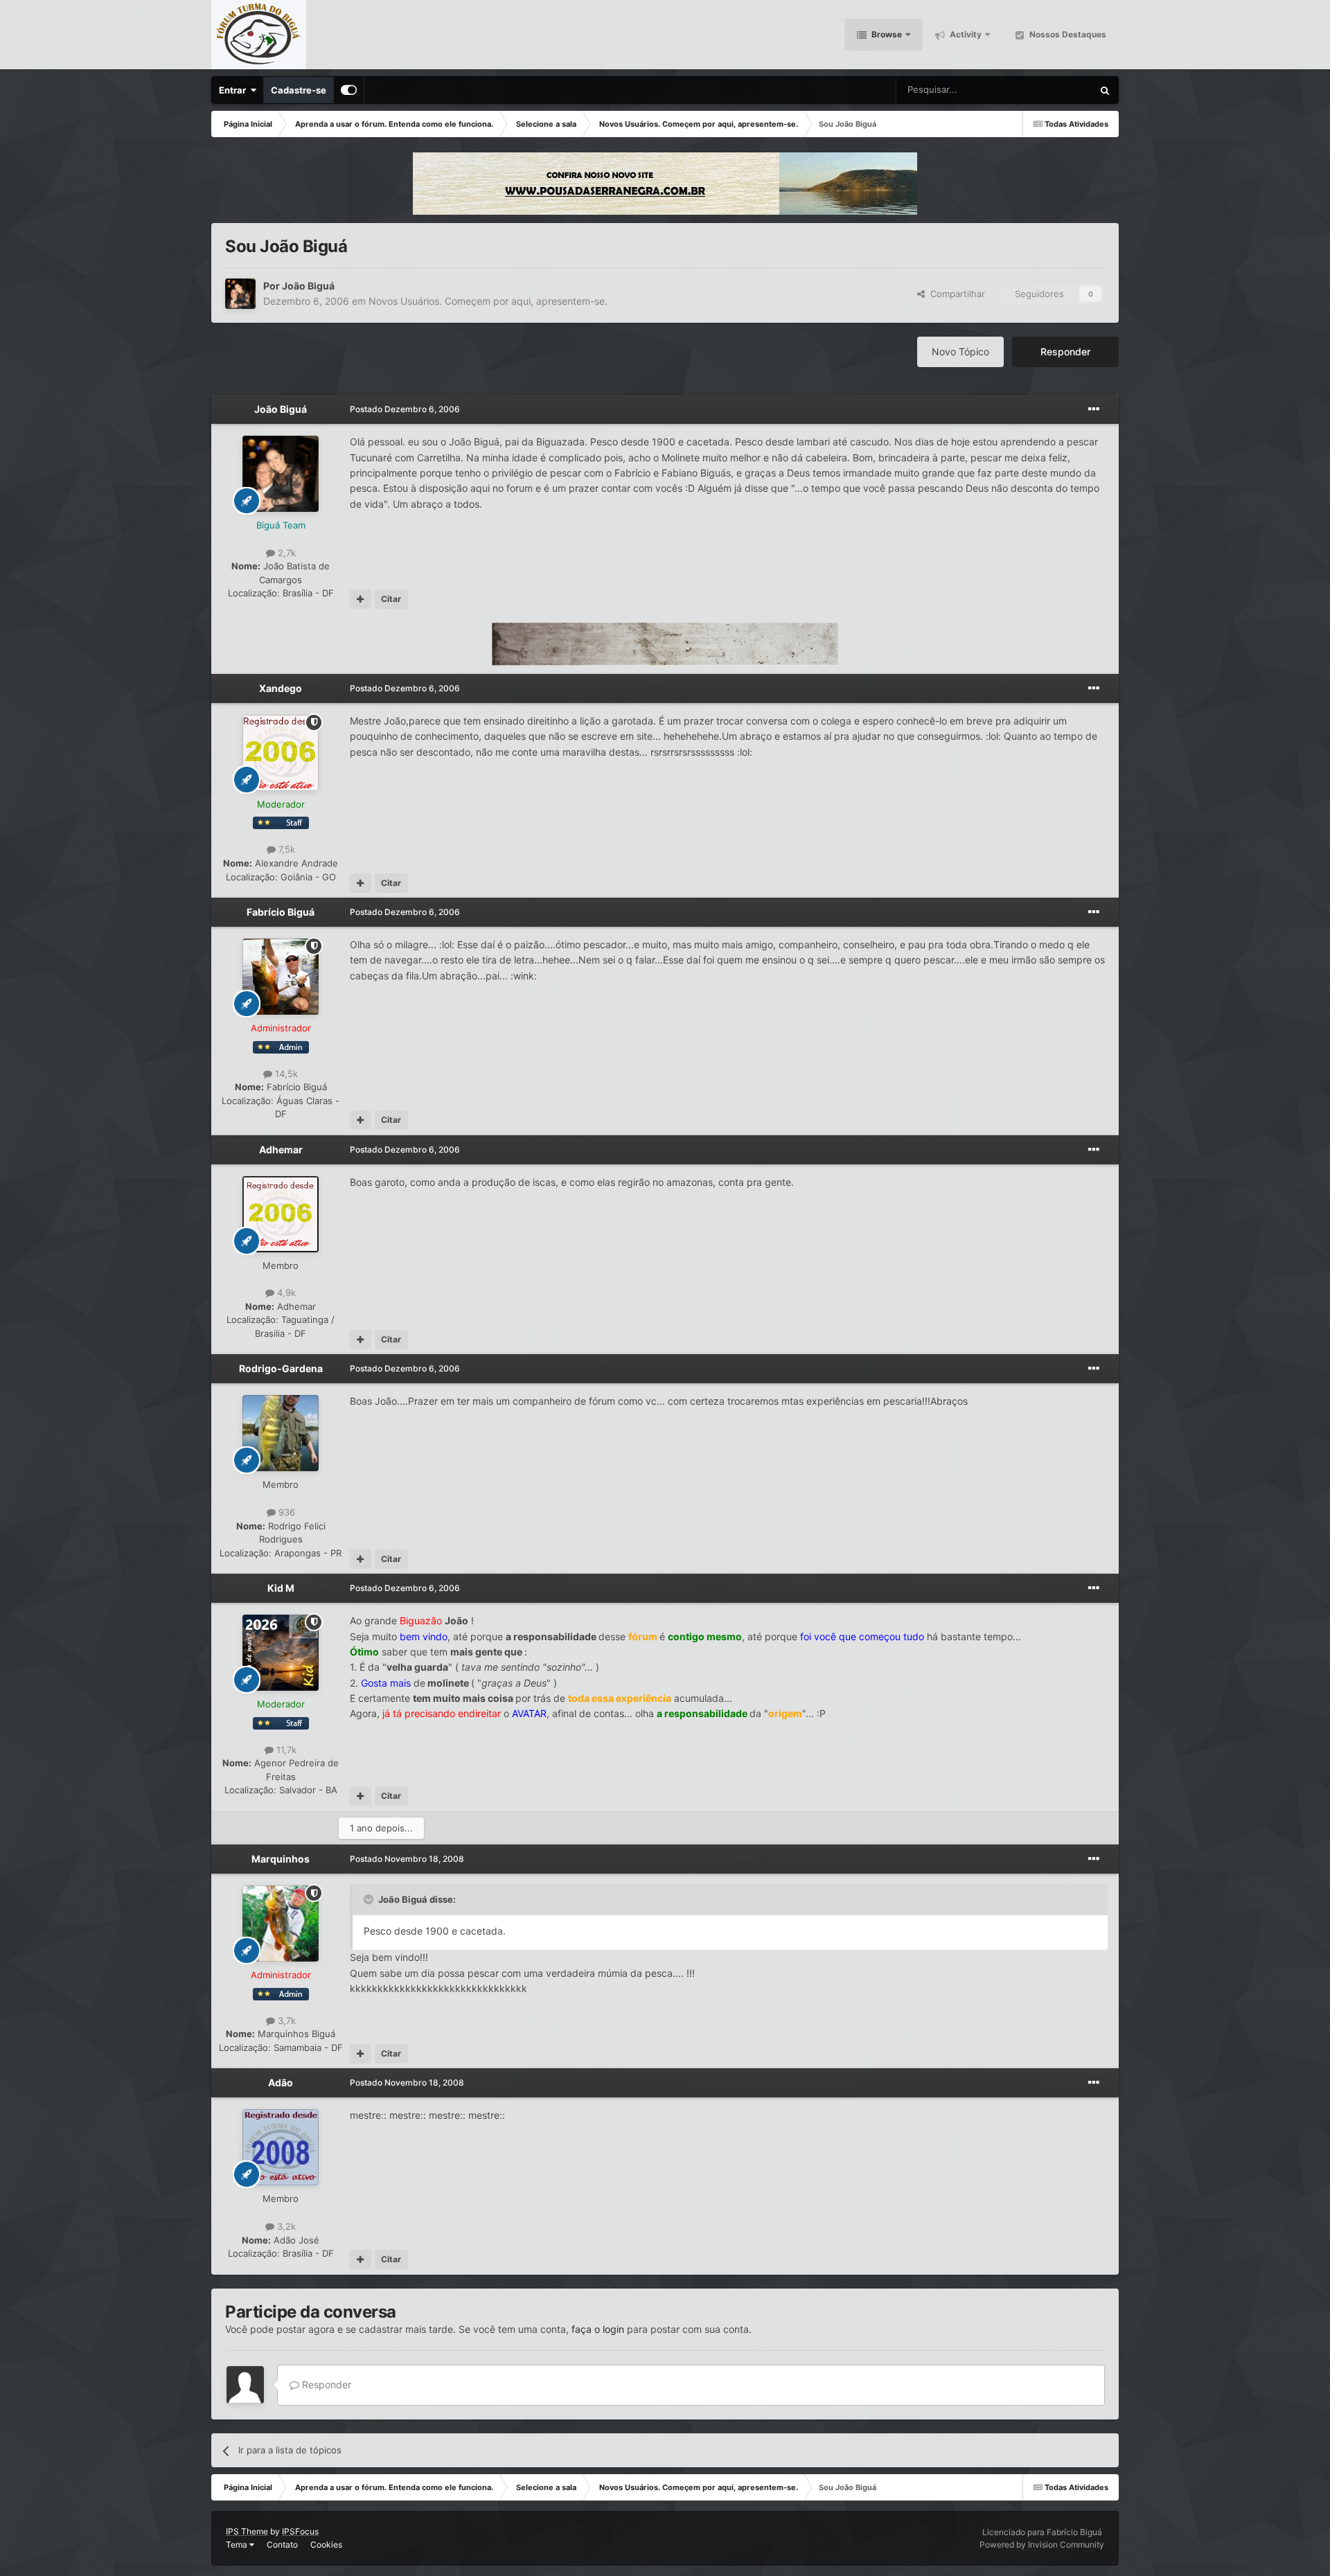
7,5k (285, 849)
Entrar (234, 90)
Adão (281, 2082)
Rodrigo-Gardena (281, 1368)
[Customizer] (349, 90)
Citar (391, 599)
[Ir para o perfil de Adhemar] (281, 1214)
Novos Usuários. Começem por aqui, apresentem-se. (488, 301)
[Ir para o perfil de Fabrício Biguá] (281, 977)
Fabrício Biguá (281, 912)
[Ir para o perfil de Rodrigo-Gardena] (281, 1433)
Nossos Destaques (1067, 34)
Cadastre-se (299, 90)
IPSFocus (300, 2531)
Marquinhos (281, 1859)
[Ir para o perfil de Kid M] (281, 1653)
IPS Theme (247, 2531)
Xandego (281, 688)
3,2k (285, 2226)
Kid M (281, 1588)
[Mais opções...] (1094, 409)
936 (285, 1512)
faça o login (598, 2329)
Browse (886, 34)
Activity (965, 34)
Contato (282, 2544)
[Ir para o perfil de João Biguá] (240, 294)
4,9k (285, 1293)
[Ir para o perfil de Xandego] (281, 753)
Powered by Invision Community (1042, 2544)
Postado (405, 409)
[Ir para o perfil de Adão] (281, 2147)
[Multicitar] (361, 599)
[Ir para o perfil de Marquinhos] (281, 1924)
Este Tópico (1050, 90)
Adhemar (281, 1149)
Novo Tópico (960, 352)
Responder (1065, 352)
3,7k (285, 2020)
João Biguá (308, 286)
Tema (238, 2544)
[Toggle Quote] (370, 1899)
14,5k (285, 1074)
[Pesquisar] (1105, 90)
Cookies (326, 2544)
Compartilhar (955, 294)
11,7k (285, 1750)
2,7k (285, 553)
